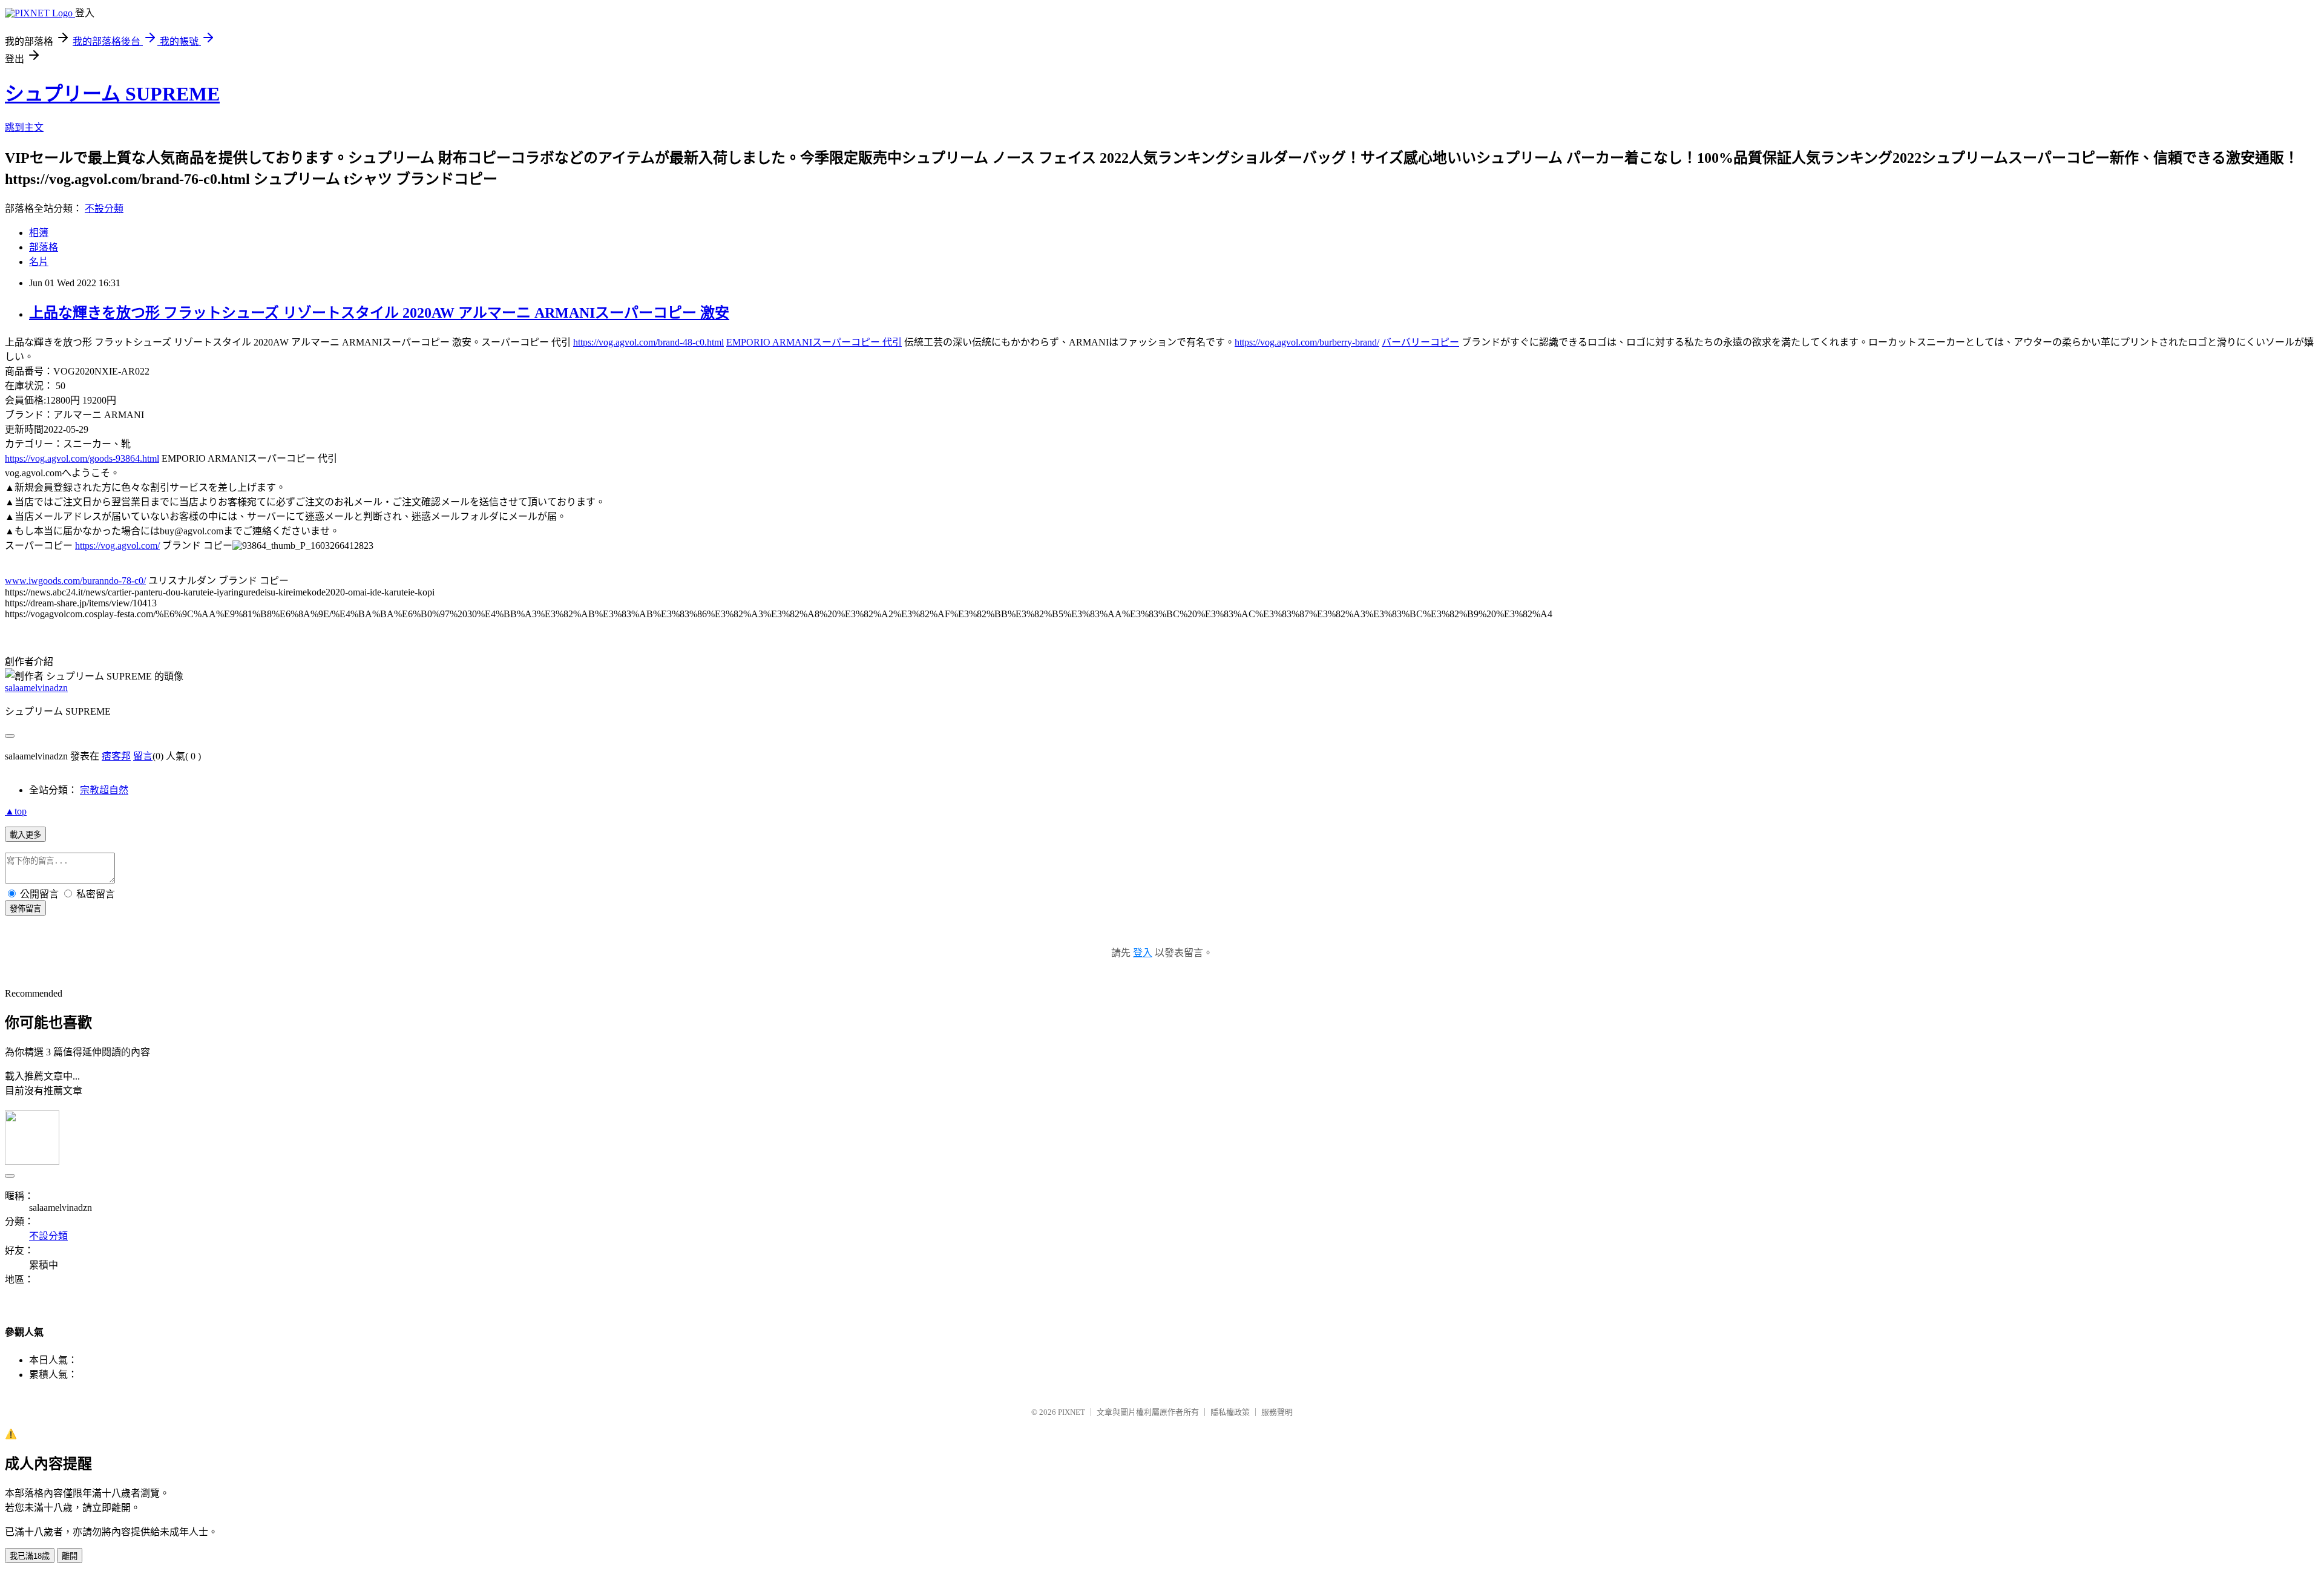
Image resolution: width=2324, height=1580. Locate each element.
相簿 (39, 233)
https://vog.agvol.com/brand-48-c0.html (648, 342)
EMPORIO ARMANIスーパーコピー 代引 (814, 342)
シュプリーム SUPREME (112, 94)
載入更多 (25, 835)
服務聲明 (1277, 1412)
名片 (39, 262)
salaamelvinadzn (36, 688)
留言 (143, 756)
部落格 (44, 247)
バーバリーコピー (1420, 342)
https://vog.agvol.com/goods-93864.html (82, 458)
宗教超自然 (104, 790)
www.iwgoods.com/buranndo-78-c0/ (75, 581)
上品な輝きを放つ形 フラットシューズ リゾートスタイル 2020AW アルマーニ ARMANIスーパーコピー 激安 (379, 313)
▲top (16, 811)
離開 (70, 1556)
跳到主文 (24, 127)
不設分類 (104, 208)
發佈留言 (25, 909)
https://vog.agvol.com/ (117, 546)
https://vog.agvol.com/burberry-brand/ (1307, 342)
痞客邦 (116, 756)
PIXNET (1072, 1412)
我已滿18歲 (30, 1556)
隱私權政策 (1230, 1412)
